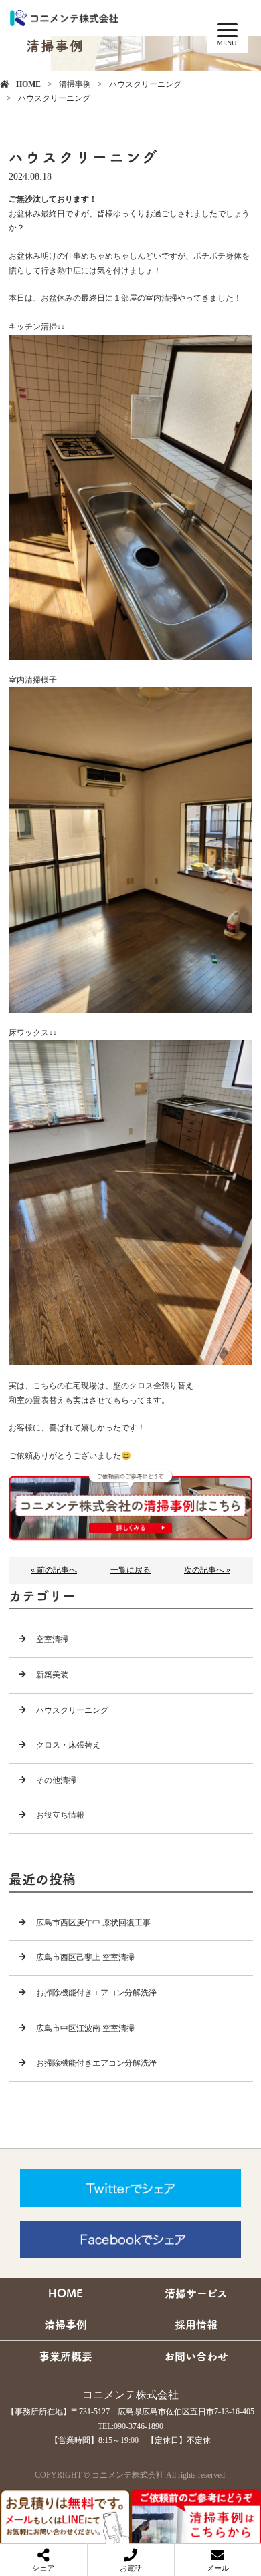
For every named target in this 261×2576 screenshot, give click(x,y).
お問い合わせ (196, 2356)
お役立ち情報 (60, 1815)
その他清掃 (56, 1780)
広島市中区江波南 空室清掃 (85, 2028)
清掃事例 (75, 84)
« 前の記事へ (54, 1570)
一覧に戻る (130, 1570)
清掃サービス (196, 2293)
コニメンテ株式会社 (130, 2395)
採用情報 (196, 2325)
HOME (28, 84)
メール (218, 2568)
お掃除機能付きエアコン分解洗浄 (96, 1993)
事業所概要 (66, 2356)
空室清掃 (52, 1639)
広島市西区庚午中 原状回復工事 (93, 1923)
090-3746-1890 (139, 2426)
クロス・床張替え (68, 1745)
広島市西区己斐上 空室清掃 (85, 1957)
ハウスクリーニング (145, 84)
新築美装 (52, 1675)
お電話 (131, 2568)
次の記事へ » (207, 1570)
